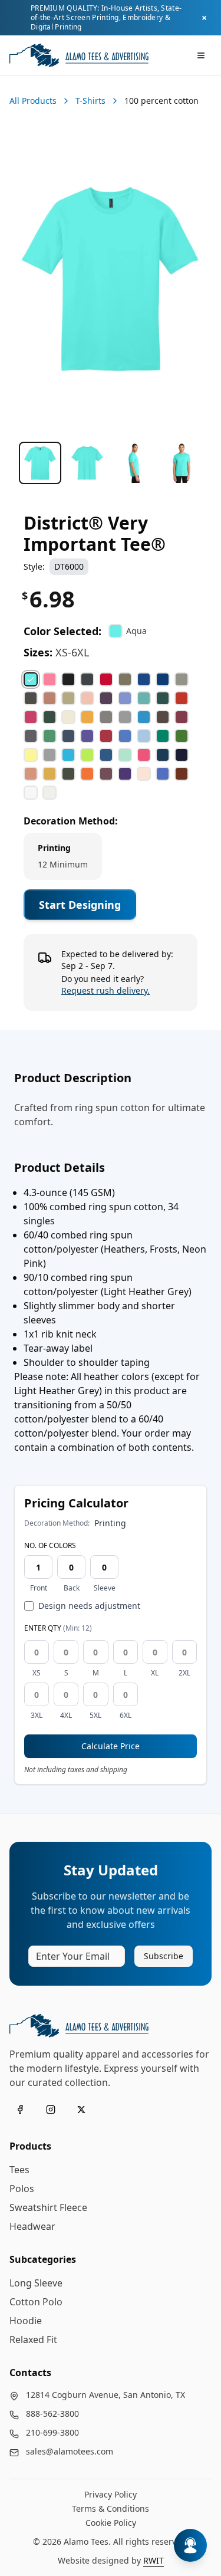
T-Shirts (90, 101)
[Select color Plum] (106, 774)
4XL (66, 1716)
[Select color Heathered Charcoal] (31, 736)
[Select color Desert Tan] (68, 698)
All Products (33, 101)
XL (155, 1673)
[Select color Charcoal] (87, 679)
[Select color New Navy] (182, 755)
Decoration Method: (71, 821)
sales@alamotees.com (70, 2451)
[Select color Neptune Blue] (163, 755)
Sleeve (105, 1588)
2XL (184, 1673)
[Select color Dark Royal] (144, 679)
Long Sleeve (36, 2283)
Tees (19, 2170)
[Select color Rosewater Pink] (144, 774)
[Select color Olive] (68, 774)
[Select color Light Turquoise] (68, 755)
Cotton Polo (36, 2302)
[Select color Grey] (106, 717)
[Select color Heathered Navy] (68, 736)
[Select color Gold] (87, 717)
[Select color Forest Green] (50, 717)
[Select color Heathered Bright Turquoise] (144, 717)
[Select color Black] (68, 679)
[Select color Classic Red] (106, 679)
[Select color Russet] (182, 774)
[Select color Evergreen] (163, 698)
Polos (22, 2189)
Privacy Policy (111, 2494)
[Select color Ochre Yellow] (50, 774)
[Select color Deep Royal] (163, 679)
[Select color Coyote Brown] (125, 679)
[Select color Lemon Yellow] (31, 755)
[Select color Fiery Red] (182, 698)
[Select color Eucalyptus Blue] (144, 698)
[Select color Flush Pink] (31, 717)
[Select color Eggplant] (106, 698)
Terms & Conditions (111, 2508)
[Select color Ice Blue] (144, 736)
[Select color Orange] (87, 774)
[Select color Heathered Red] (106, 736)
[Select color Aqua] (31, 679)
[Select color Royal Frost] (163, 774)
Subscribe (164, 1956)
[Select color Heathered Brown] (163, 717)
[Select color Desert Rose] (50, 698)
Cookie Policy (111, 2523)
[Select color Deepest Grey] (31, 698)
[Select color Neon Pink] (144, 755)
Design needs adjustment (89, 1606)
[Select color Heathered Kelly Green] (50, 736)
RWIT (154, 2560)
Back (72, 1588)
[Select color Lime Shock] (87, 755)
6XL (126, 1716)
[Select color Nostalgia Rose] (31, 774)
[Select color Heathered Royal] (125, 736)
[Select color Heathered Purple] (87, 736)
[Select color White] (31, 793)
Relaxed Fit (33, 2340)
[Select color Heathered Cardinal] (182, 717)
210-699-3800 (52, 2432)
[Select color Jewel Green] (163, 736)
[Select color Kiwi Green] (182, 736)
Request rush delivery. (105, 990)
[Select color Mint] (125, 755)
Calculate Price (111, 1746)
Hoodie (26, 2321)
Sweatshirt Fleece (48, 2207)
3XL (37, 1716)
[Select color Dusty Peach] (87, 698)
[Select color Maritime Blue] (106, 755)
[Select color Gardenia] (68, 717)
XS (37, 1673)
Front (39, 1588)
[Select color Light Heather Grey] (50, 755)
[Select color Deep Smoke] (182, 679)
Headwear (32, 2226)
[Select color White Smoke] (50, 793)
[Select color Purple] (125, 774)
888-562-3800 (52, 2414)
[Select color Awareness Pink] (50, 679)
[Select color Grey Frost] (125, 717)
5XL (95, 1716)
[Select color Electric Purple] (125, 698)
